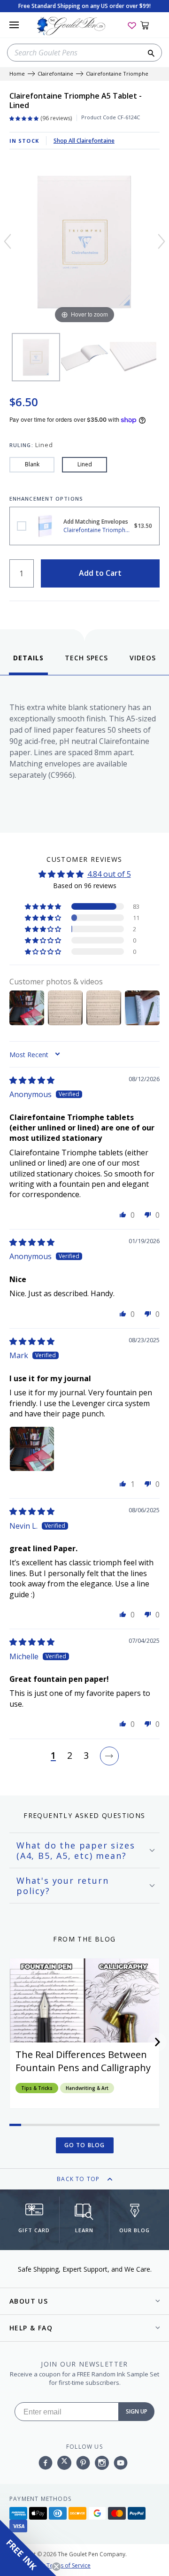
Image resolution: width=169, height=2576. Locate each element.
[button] (44, 906)
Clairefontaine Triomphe (117, 74)
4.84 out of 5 (109, 874)
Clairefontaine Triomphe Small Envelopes (22, 526)
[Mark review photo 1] (32, 1449)
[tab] (28, 664)
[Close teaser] (56, 2567)
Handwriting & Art (87, 2088)
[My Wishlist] (132, 25)
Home (17, 74)
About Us (29, 2301)
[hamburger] (14, 25)
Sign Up (137, 2411)
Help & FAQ (31, 2328)
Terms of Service (69, 2565)
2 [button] (70, 1756)
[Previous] (8, 241)
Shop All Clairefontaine (84, 141)
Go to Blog (85, 2145)
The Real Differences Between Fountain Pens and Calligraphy (83, 2061)
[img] (32, 1080)
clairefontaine (55, 74)
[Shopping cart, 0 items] (150, 25)
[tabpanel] (84, 752)
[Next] (161, 241)
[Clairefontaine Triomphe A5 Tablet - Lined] (36, 357)
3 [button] (86, 1756)
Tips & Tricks (37, 2088)
